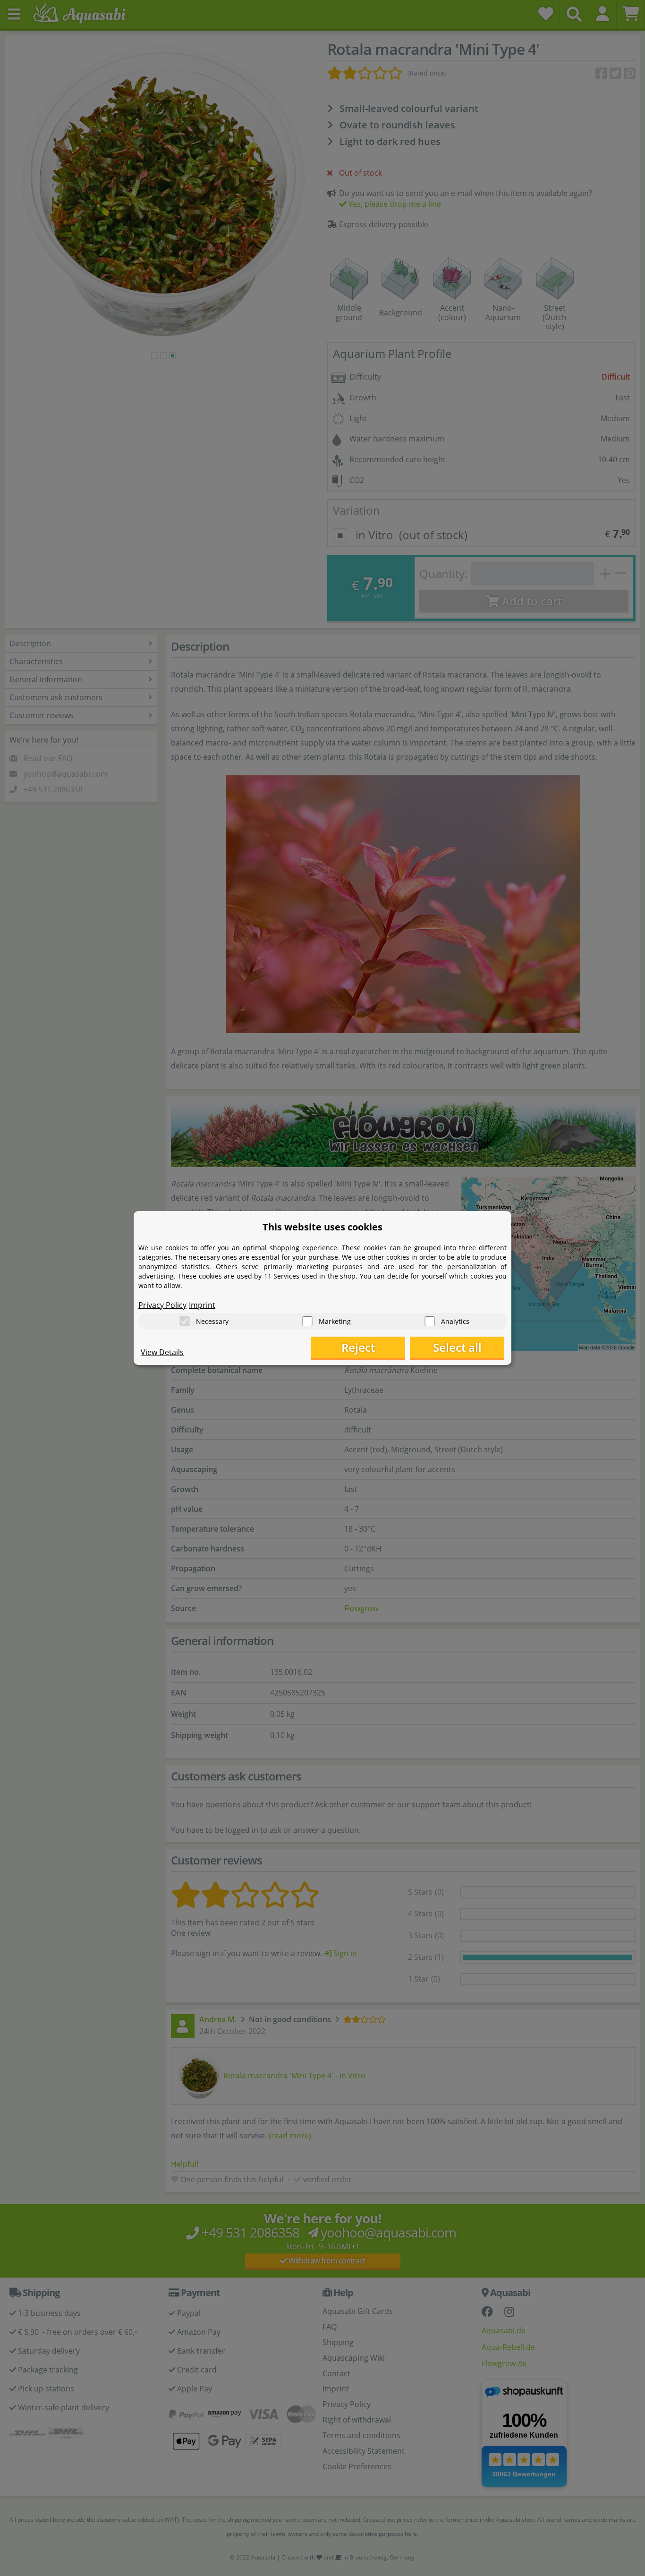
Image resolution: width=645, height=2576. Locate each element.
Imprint (202, 1305)
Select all (457, 1347)
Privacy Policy (162, 1305)
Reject (358, 1347)
